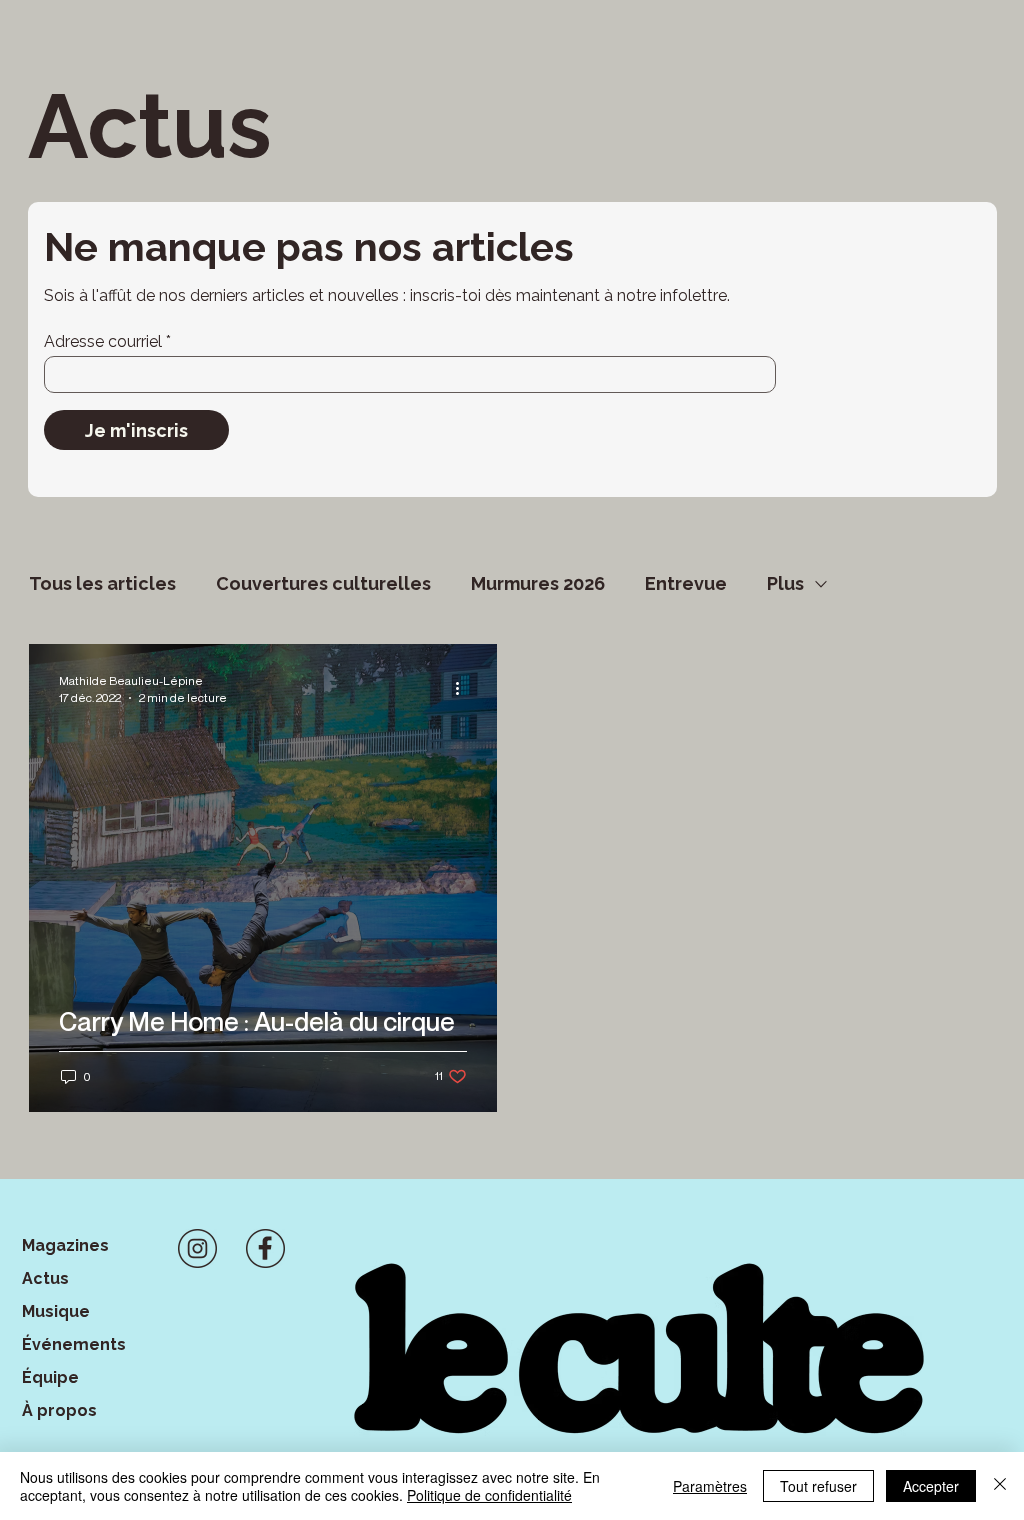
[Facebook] (265, 1248)
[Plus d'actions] (464, 688)
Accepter (931, 1486)
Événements (74, 1344)
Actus (45, 1278)
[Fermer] (1000, 1486)
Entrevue (686, 583)
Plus (785, 583)
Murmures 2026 (538, 583)
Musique (56, 1311)
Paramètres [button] (710, 1486)
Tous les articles (102, 583)
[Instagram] (197, 1248)
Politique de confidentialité (489, 1495)
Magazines (65, 1245)
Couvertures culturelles (323, 583)
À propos (59, 1410)
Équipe (50, 1377)
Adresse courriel (103, 342)
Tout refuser (818, 1486)
